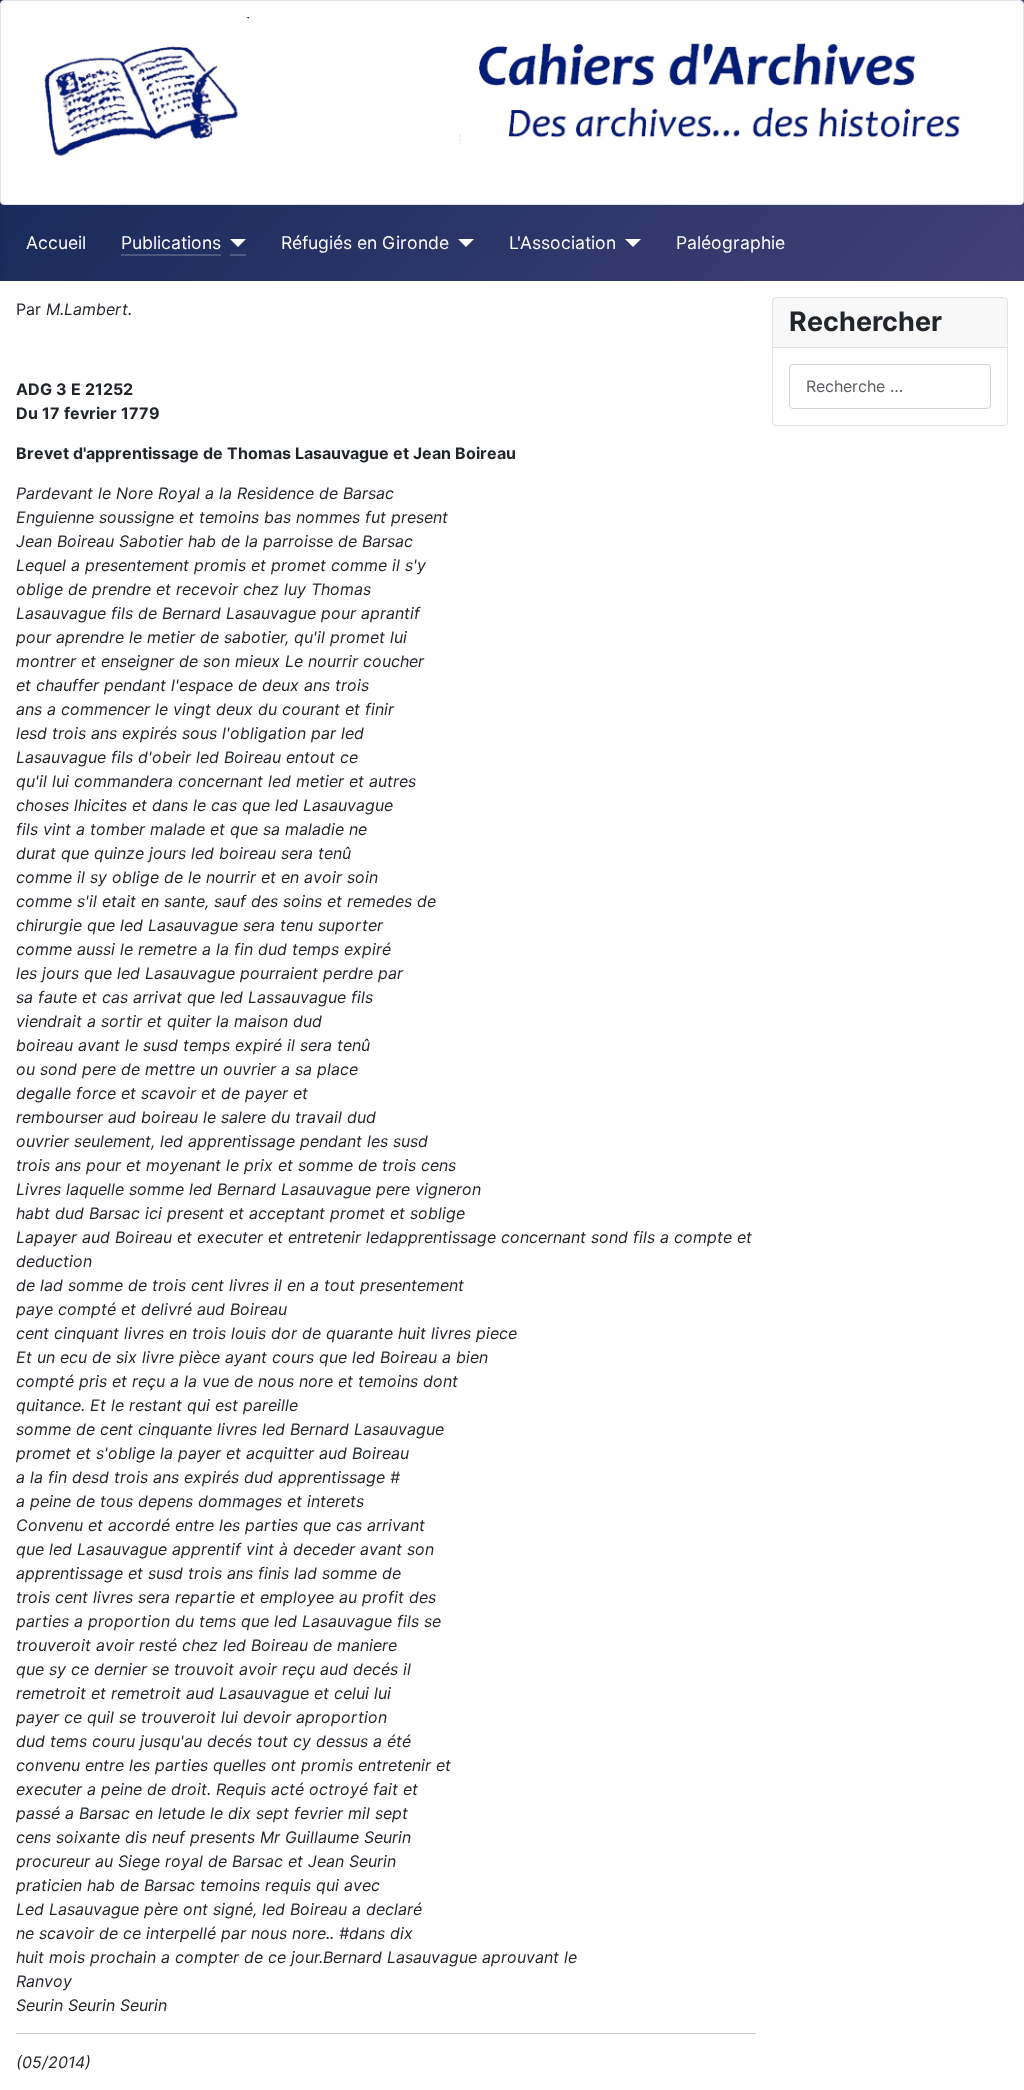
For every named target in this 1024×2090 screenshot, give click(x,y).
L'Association (562, 242)
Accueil (56, 242)
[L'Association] (628, 243)
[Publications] (233, 243)
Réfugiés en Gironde (365, 242)
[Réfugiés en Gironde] (461, 243)
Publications (171, 242)
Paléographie (730, 242)
